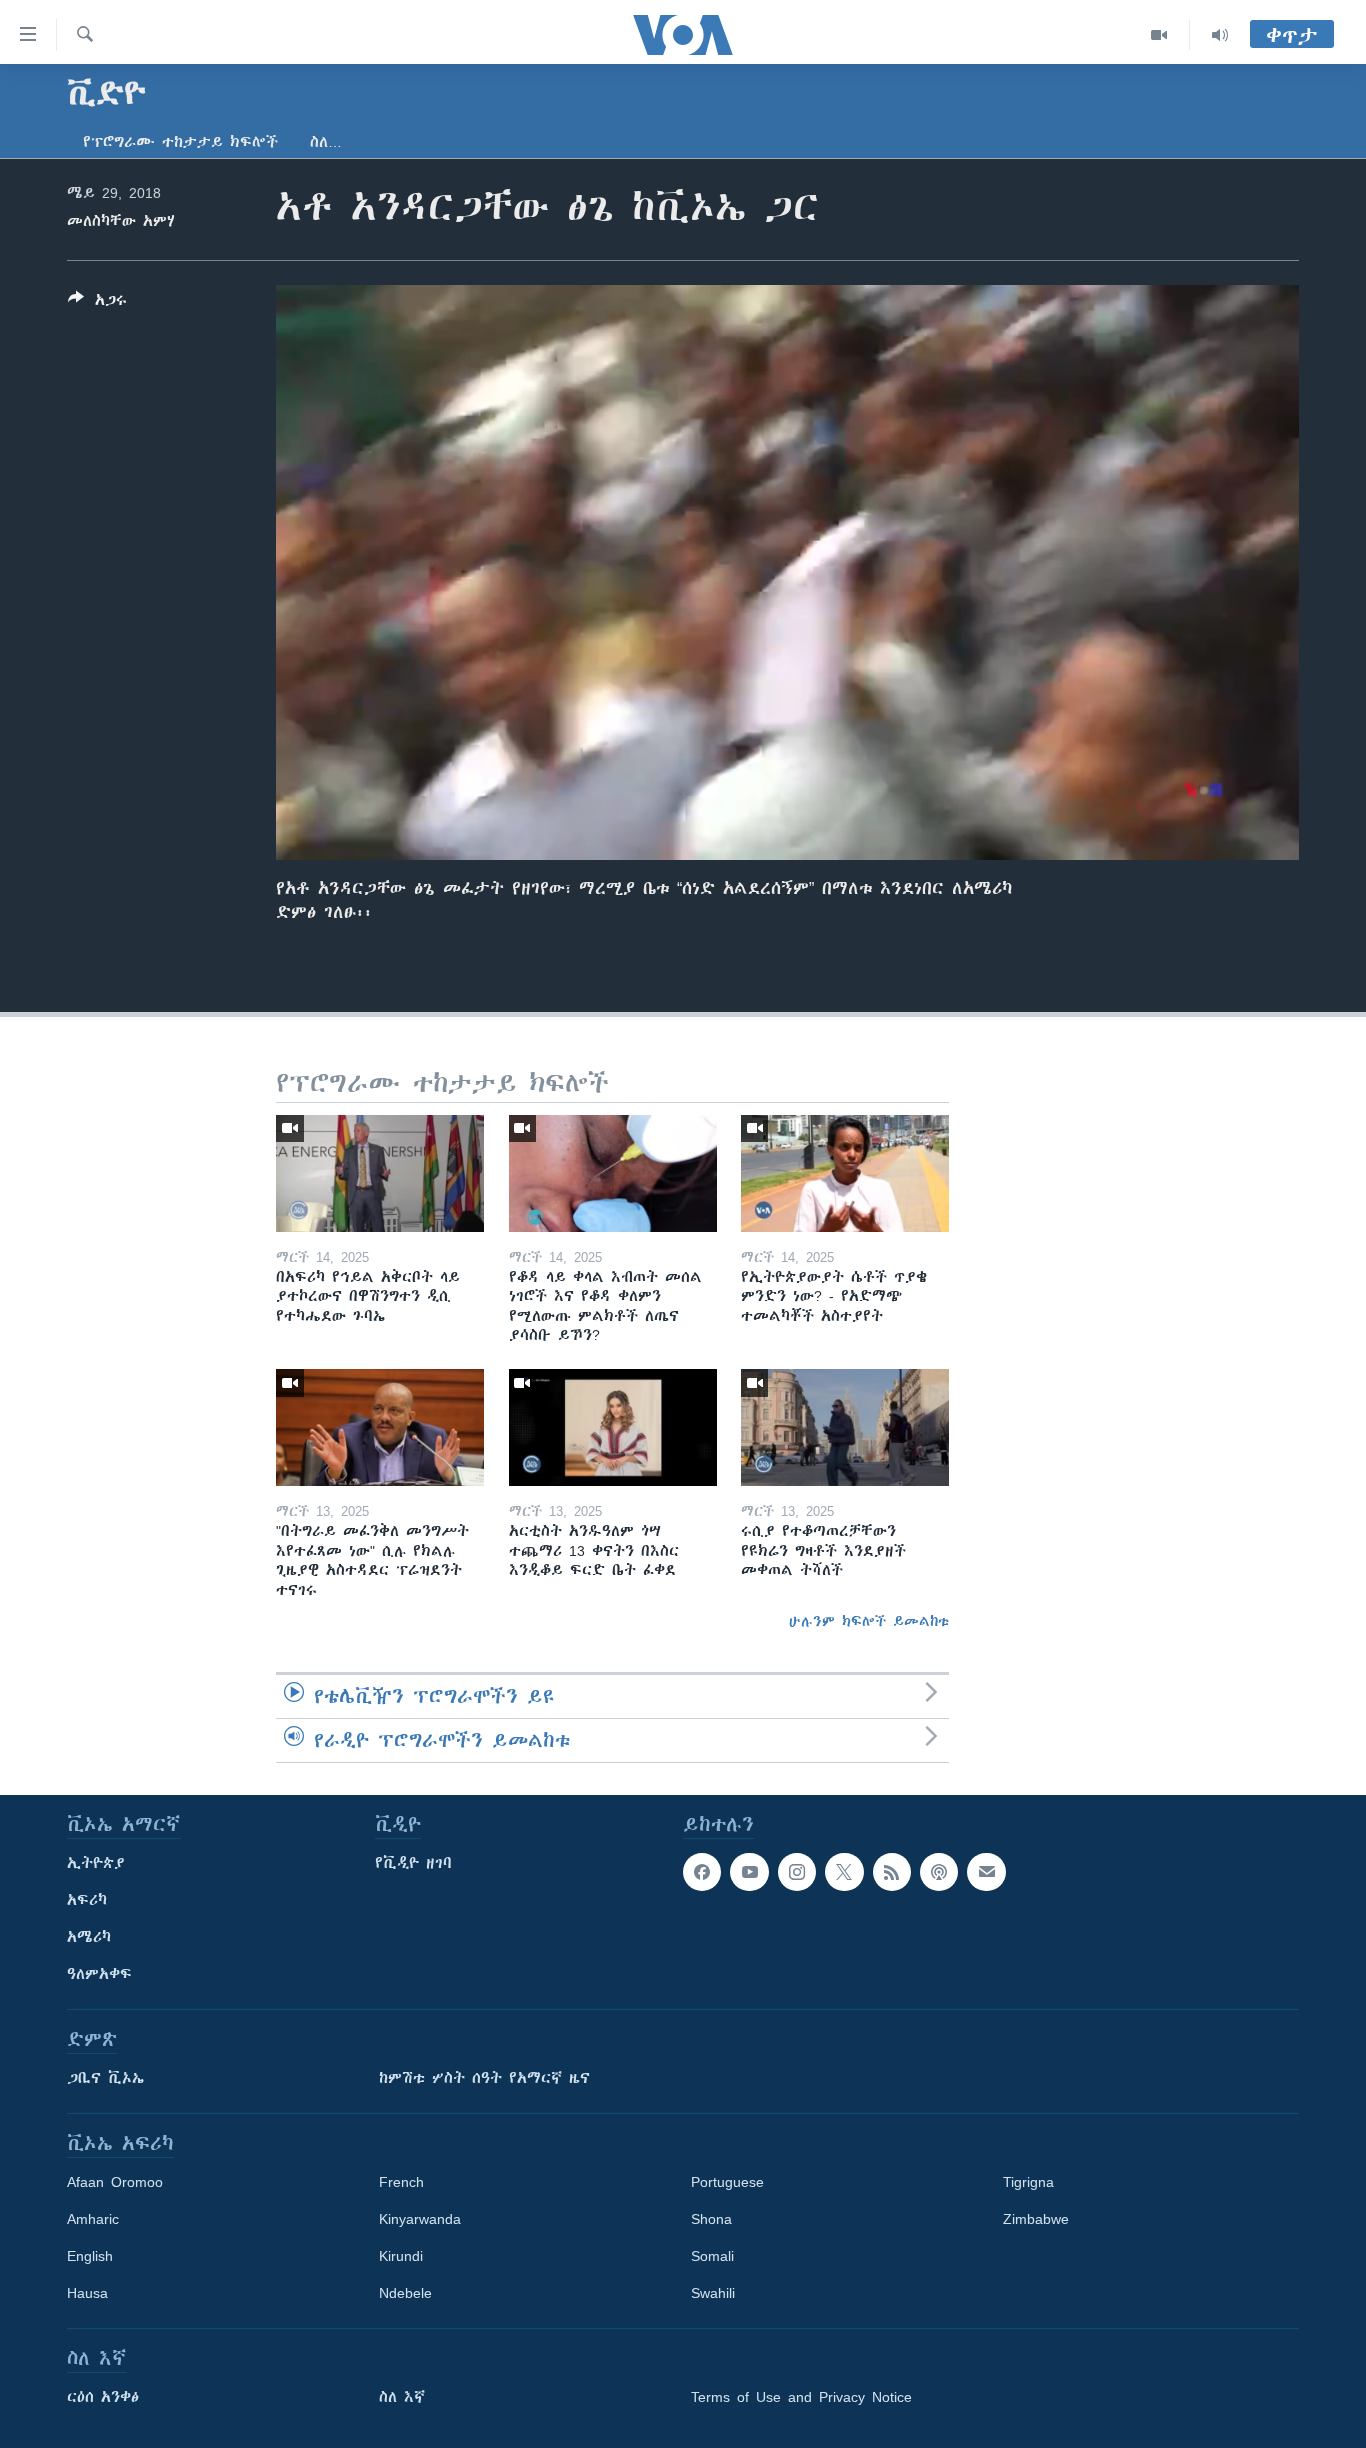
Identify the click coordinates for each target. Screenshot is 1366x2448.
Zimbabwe (1036, 2219)
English (90, 2256)
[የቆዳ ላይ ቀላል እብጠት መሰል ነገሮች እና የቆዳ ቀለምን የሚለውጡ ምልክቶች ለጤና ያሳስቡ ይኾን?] (613, 1173)
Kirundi (401, 2256)
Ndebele (405, 2293)
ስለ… (326, 142)
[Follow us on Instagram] (797, 1872)
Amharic (93, 2219)
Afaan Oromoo (115, 2182)
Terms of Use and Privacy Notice (801, 2397)
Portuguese (727, 2182)
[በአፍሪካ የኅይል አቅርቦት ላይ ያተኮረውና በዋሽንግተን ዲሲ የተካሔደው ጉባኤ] (380, 1173)
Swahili (713, 2293)
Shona (711, 2219)
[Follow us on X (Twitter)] (844, 1872)
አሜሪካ (89, 1937)
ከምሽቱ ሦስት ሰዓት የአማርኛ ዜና (484, 2078)
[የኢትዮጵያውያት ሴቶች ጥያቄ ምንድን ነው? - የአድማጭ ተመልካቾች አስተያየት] (845, 1173)
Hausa (87, 2293)
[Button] (97, 303)
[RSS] (892, 1872)
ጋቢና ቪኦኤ (105, 2078)
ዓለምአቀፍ (99, 1974)
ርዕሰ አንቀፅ (103, 2397)
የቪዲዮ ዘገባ (413, 1863)
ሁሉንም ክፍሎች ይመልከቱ (869, 1621)
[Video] (1159, 35)
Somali (712, 2256)
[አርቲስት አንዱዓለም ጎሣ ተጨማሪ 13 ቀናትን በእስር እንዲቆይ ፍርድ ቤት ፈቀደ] (613, 1427)
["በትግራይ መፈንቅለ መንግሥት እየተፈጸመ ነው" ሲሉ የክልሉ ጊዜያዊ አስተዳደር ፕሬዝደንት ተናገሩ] (380, 1427)
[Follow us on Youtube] (749, 1872)
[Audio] (1220, 35)
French (401, 2182)
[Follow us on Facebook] (702, 1872)
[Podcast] (939, 1872)
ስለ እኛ (402, 2397)
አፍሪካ (87, 1900)
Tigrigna (1028, 2182)
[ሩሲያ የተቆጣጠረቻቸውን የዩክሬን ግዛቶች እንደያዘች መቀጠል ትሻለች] (845, 1427)
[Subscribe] (986, 1872)
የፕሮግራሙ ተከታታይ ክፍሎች (180, 142)
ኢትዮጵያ (96, 1863)
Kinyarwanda (420, 2219)
